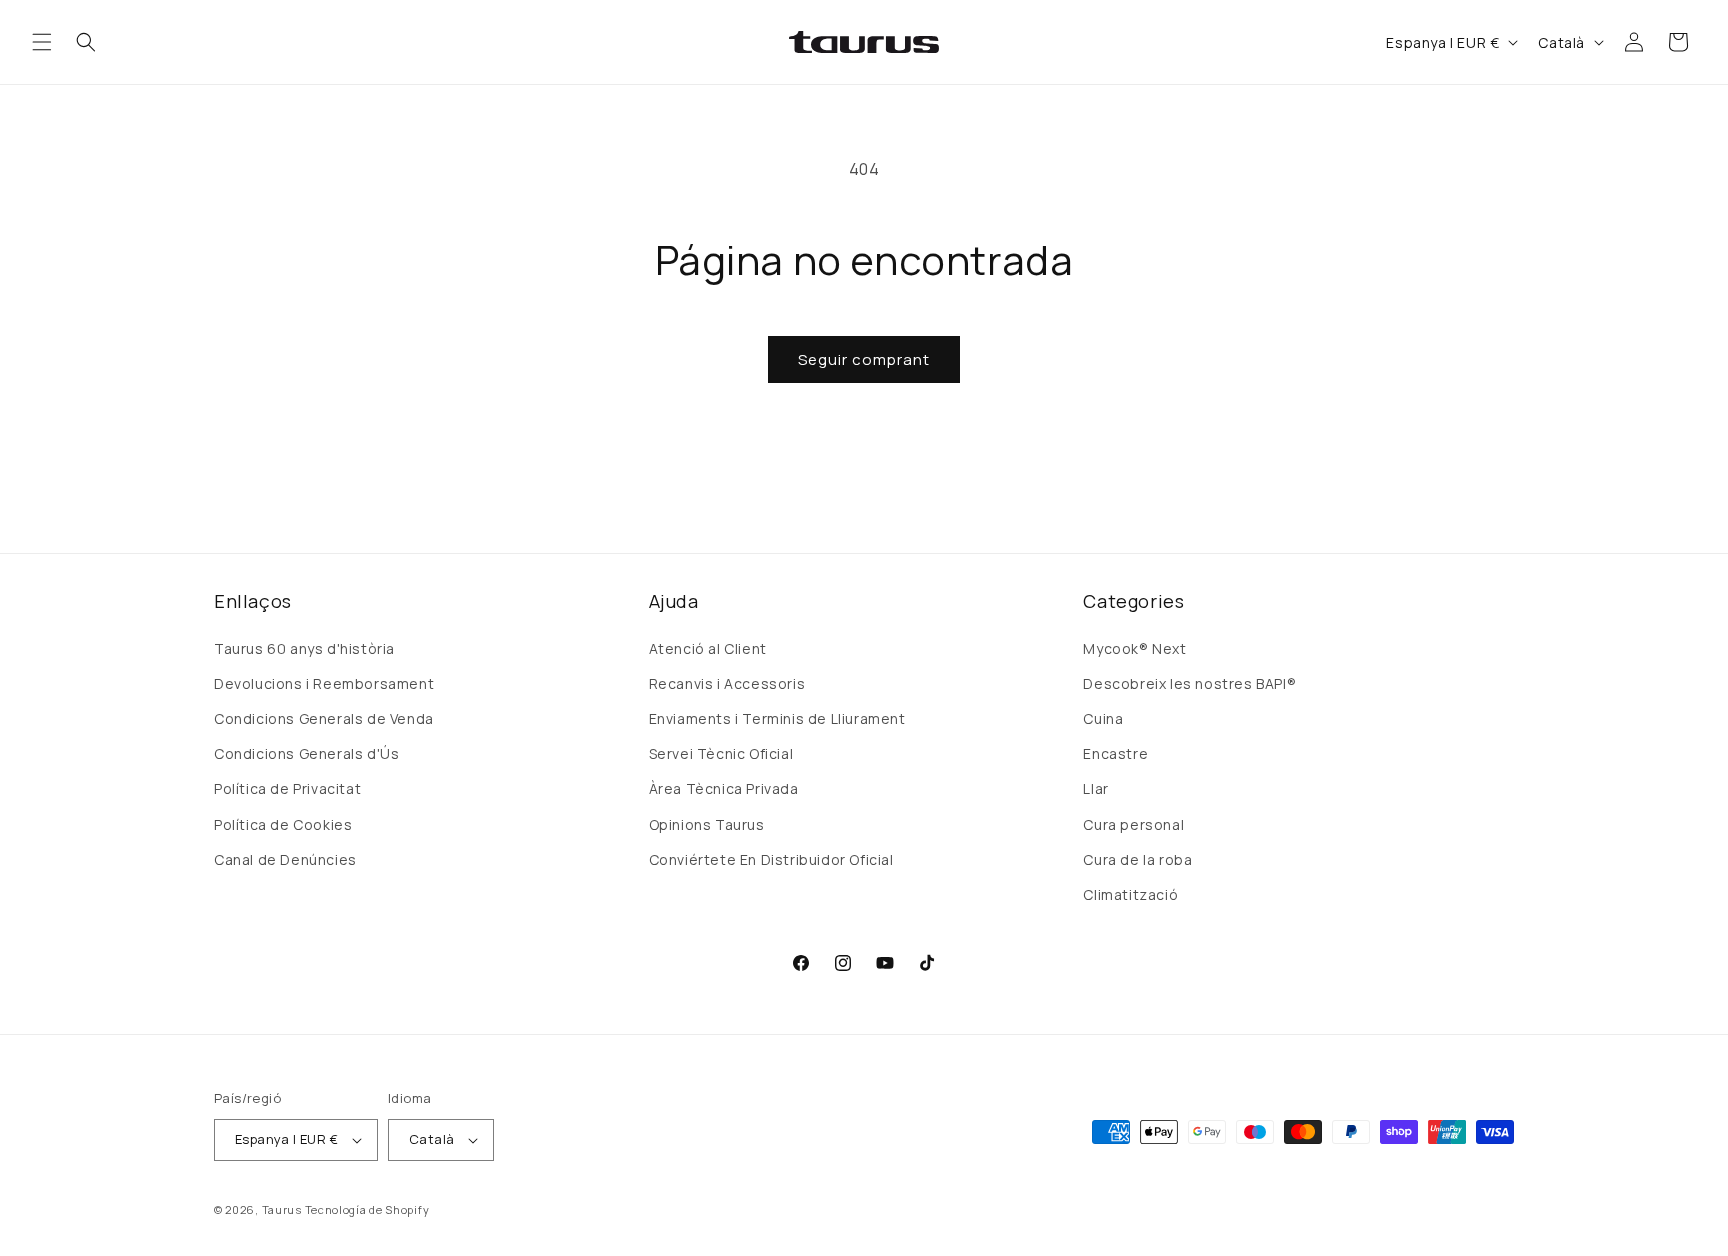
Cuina (1103, 718)
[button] (42, 42)
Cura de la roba (1137, 859)
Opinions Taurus (707, 824)
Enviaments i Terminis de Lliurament (777, 718)
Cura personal (1133, 824)
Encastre (1115, 753)
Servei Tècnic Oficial (721, 753)
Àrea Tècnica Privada (724, 788)
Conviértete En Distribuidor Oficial (771, 859)
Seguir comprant (864, 359)
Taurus (282, 1209)
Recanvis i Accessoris (727, 683)
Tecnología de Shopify (367, 1209)
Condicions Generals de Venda (324, 718)
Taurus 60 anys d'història (304, 648)
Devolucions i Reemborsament (324, 683)
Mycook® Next (1134, 648)
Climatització (1130, 894)
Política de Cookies (283, 824)
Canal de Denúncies (285, 859)
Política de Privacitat (287, 788)
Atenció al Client (708, 648)
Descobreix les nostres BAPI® (1189, 683)
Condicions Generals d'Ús (306, 753)
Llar (1095, 788)
